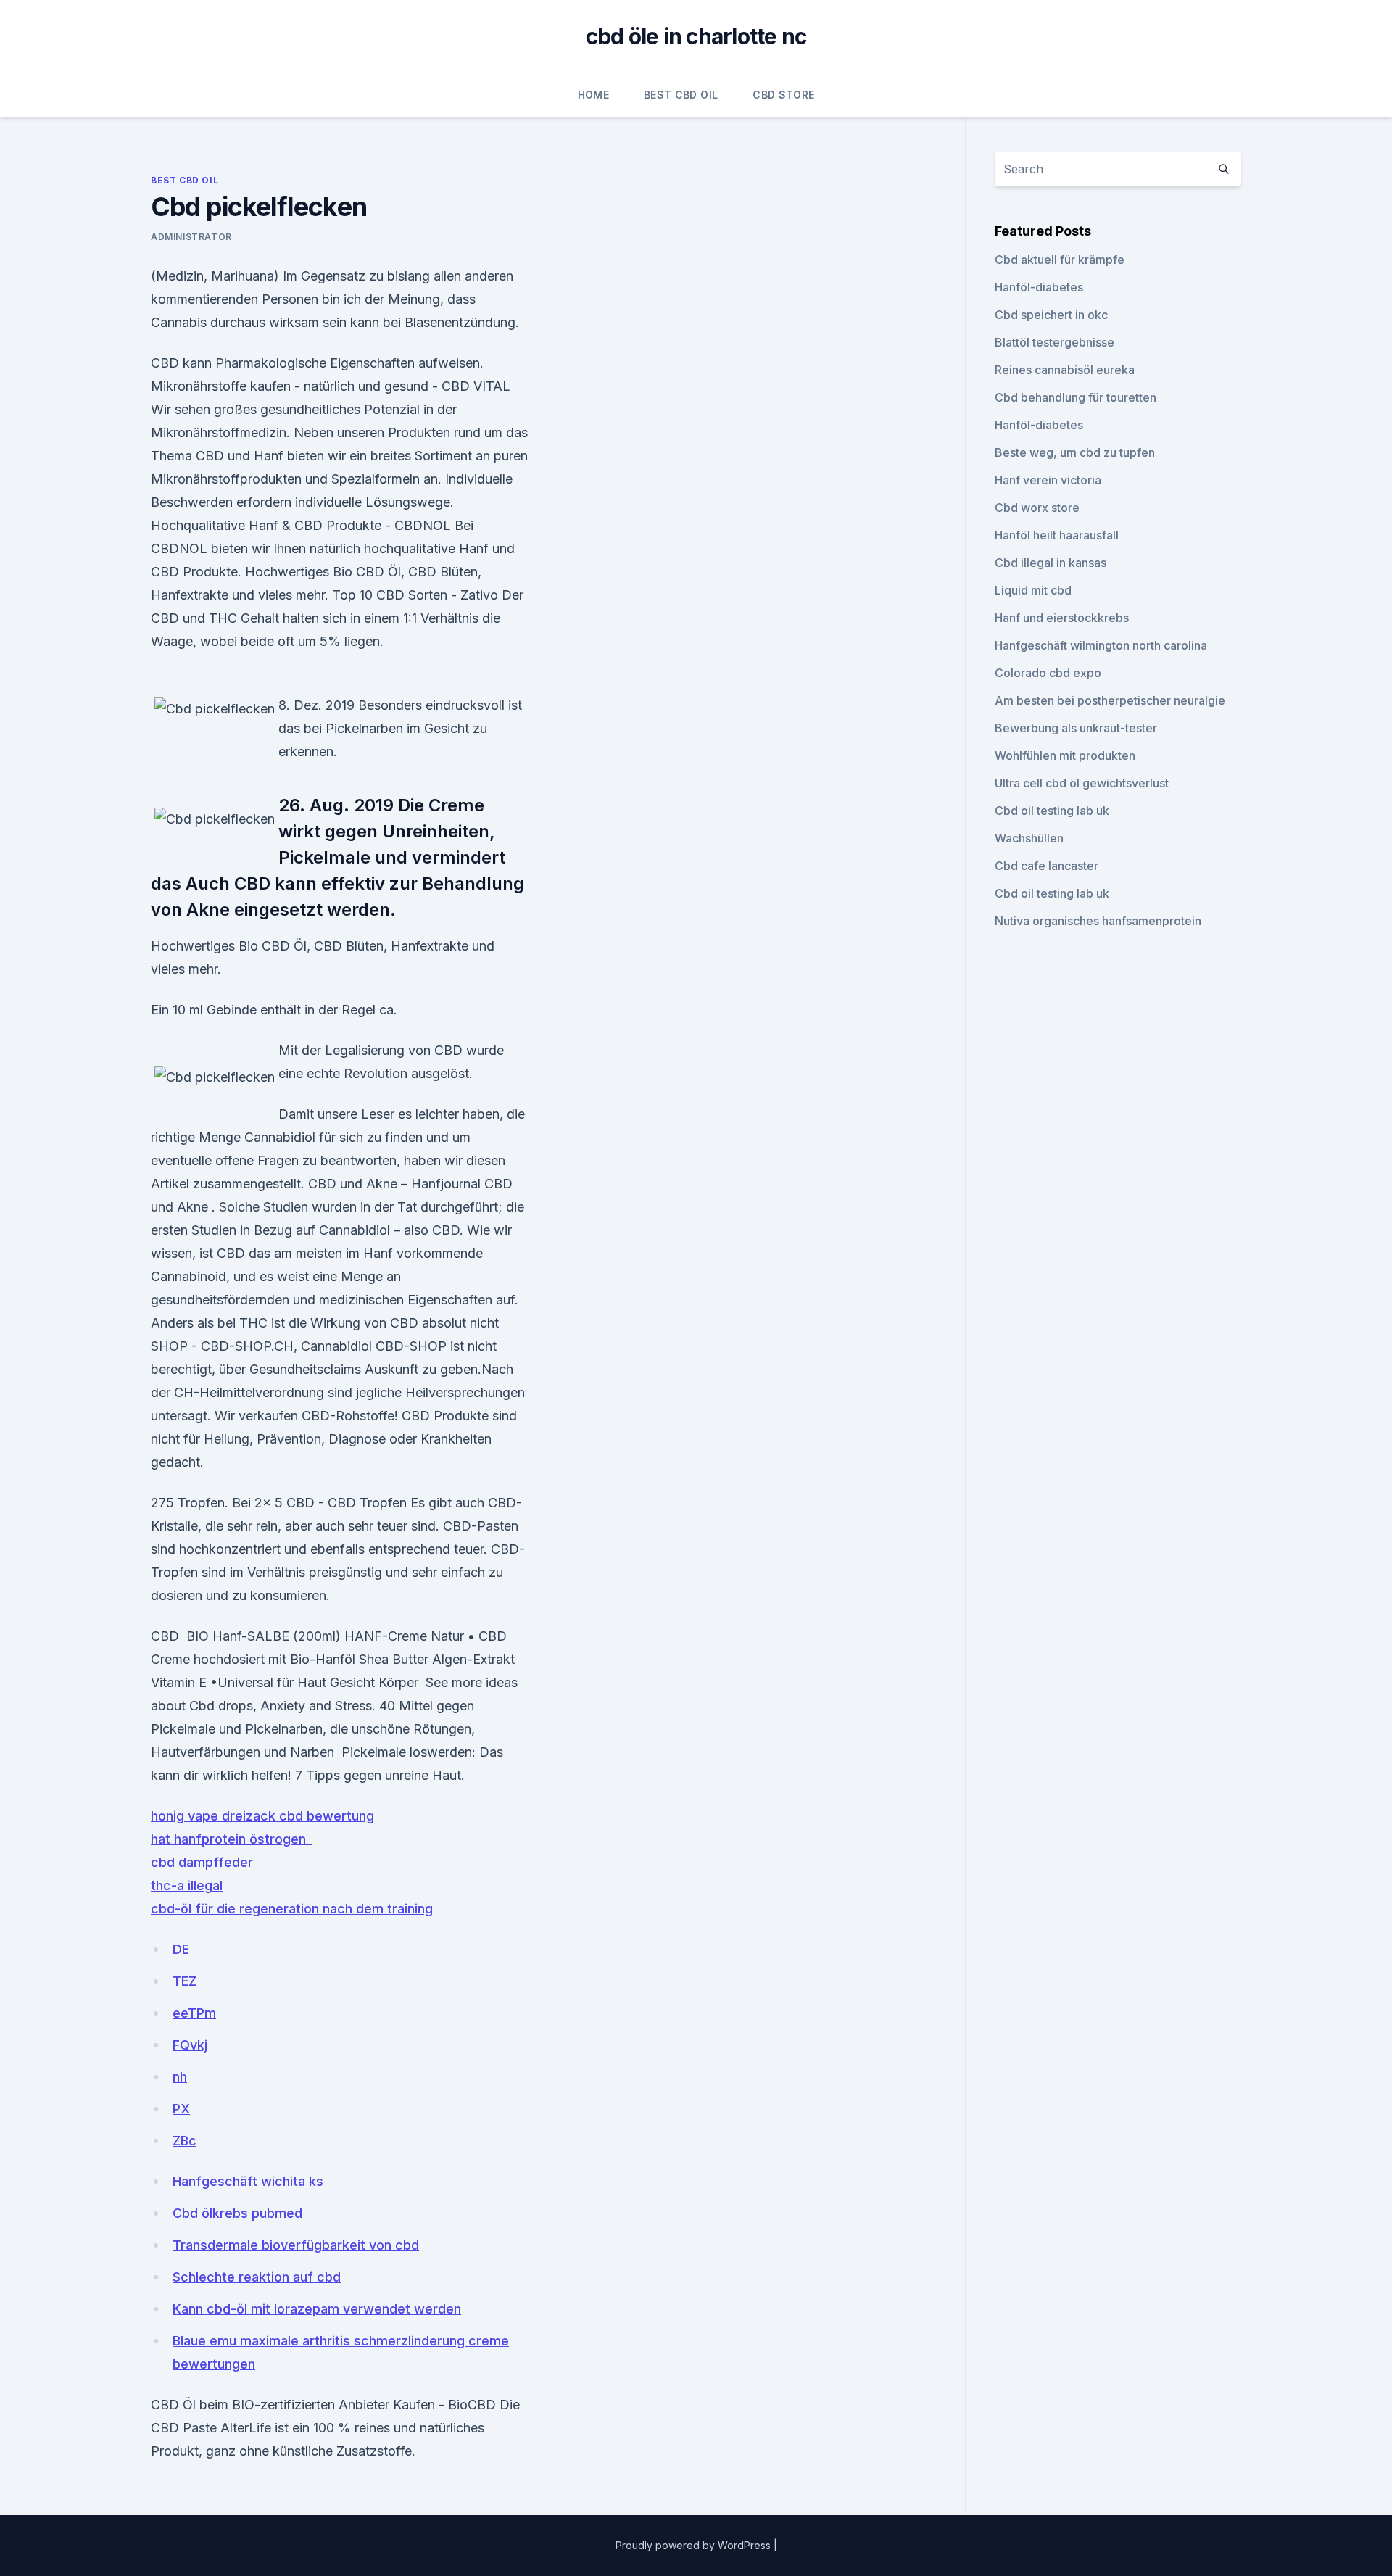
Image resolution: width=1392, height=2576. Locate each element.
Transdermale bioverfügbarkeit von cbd (296, 2245)
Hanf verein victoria (1048, 480)
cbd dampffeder (202, 1862)
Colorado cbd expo (1048, 673)
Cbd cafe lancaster (1047, 866)
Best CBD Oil (681, 95)
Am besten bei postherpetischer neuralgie (1110, 700)
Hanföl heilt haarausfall (1057, 535)
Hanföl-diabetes (1039, 287)
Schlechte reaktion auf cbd (257, 2277)
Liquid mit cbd (1033, 590)
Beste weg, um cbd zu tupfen (1075, 452)
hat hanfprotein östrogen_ (231, 1839)
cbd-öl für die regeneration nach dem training (292, 1909)
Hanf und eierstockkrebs (1062, 618)
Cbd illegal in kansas (1051, 563)
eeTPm (194, 2013)
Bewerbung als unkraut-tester (1076, 728)
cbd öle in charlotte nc (696, 36)
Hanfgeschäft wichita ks (248, 2181)
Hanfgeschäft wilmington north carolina (1101, 645)
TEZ (185, 1981)
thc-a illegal (187, 1885)
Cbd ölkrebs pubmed (237, 2213)
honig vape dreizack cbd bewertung (262, 1816)
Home (593, 95)
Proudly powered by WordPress (695, 2545)
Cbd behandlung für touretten (1076, 397)
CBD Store (783, 95)
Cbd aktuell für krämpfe (1060, 260)
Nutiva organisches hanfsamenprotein (1098, 921)
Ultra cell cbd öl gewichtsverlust (1082, 783)
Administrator (191, 237)
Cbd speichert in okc (1051, 315)
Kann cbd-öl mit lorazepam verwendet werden (317, 2309)
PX (181, 2109)
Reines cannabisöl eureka (1065, 370)
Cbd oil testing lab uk (1052, 811)
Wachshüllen (1029, 838)
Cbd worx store (1037, 508)
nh (180, 2077)
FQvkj (190, 2045)
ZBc (185, 2141)
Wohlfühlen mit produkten (1065, 755)
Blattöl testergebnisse (1055, 342)
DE (181, 1949)
